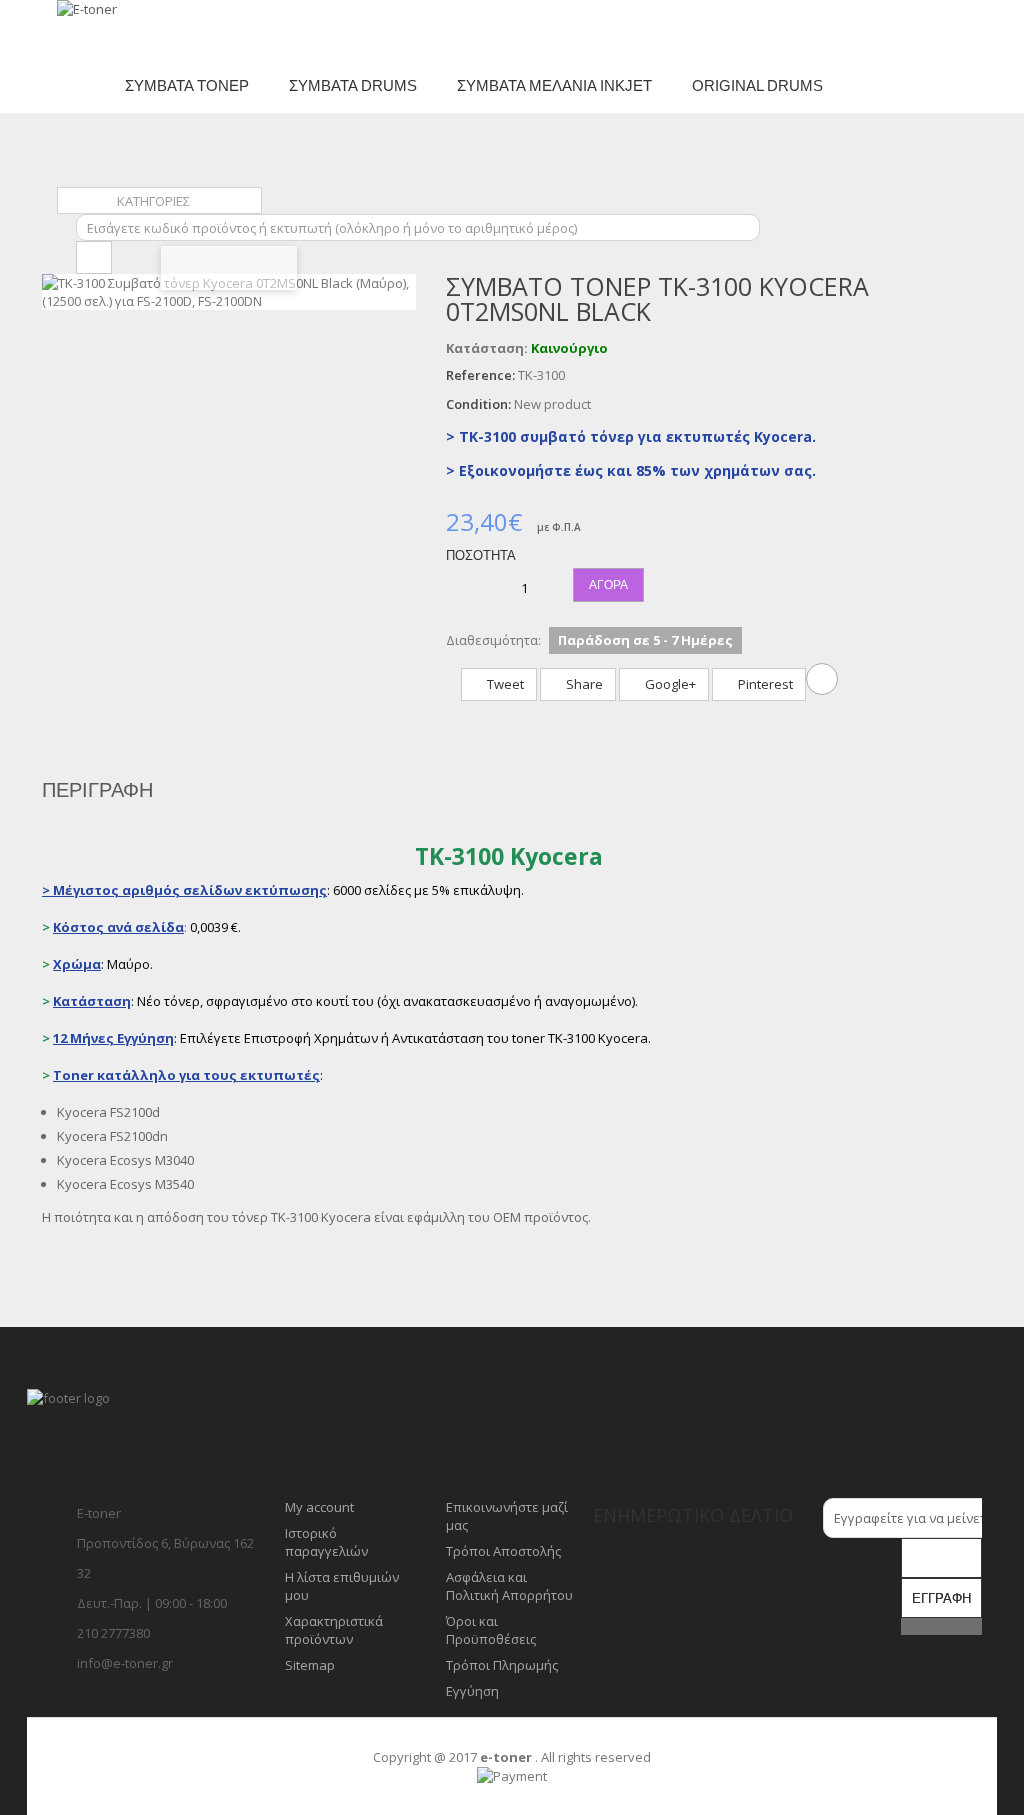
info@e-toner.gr (125, 1663)
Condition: (478, 404)
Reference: (480, 375)
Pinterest (764, 684)
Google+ (669, 684)
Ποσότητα (481, 555)
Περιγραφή (97, 790)
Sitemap (310, 1665)
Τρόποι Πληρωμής (502, 1665)
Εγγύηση (472, 1691)
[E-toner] (120, 29)
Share (583, 684)
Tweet (504, 684)
